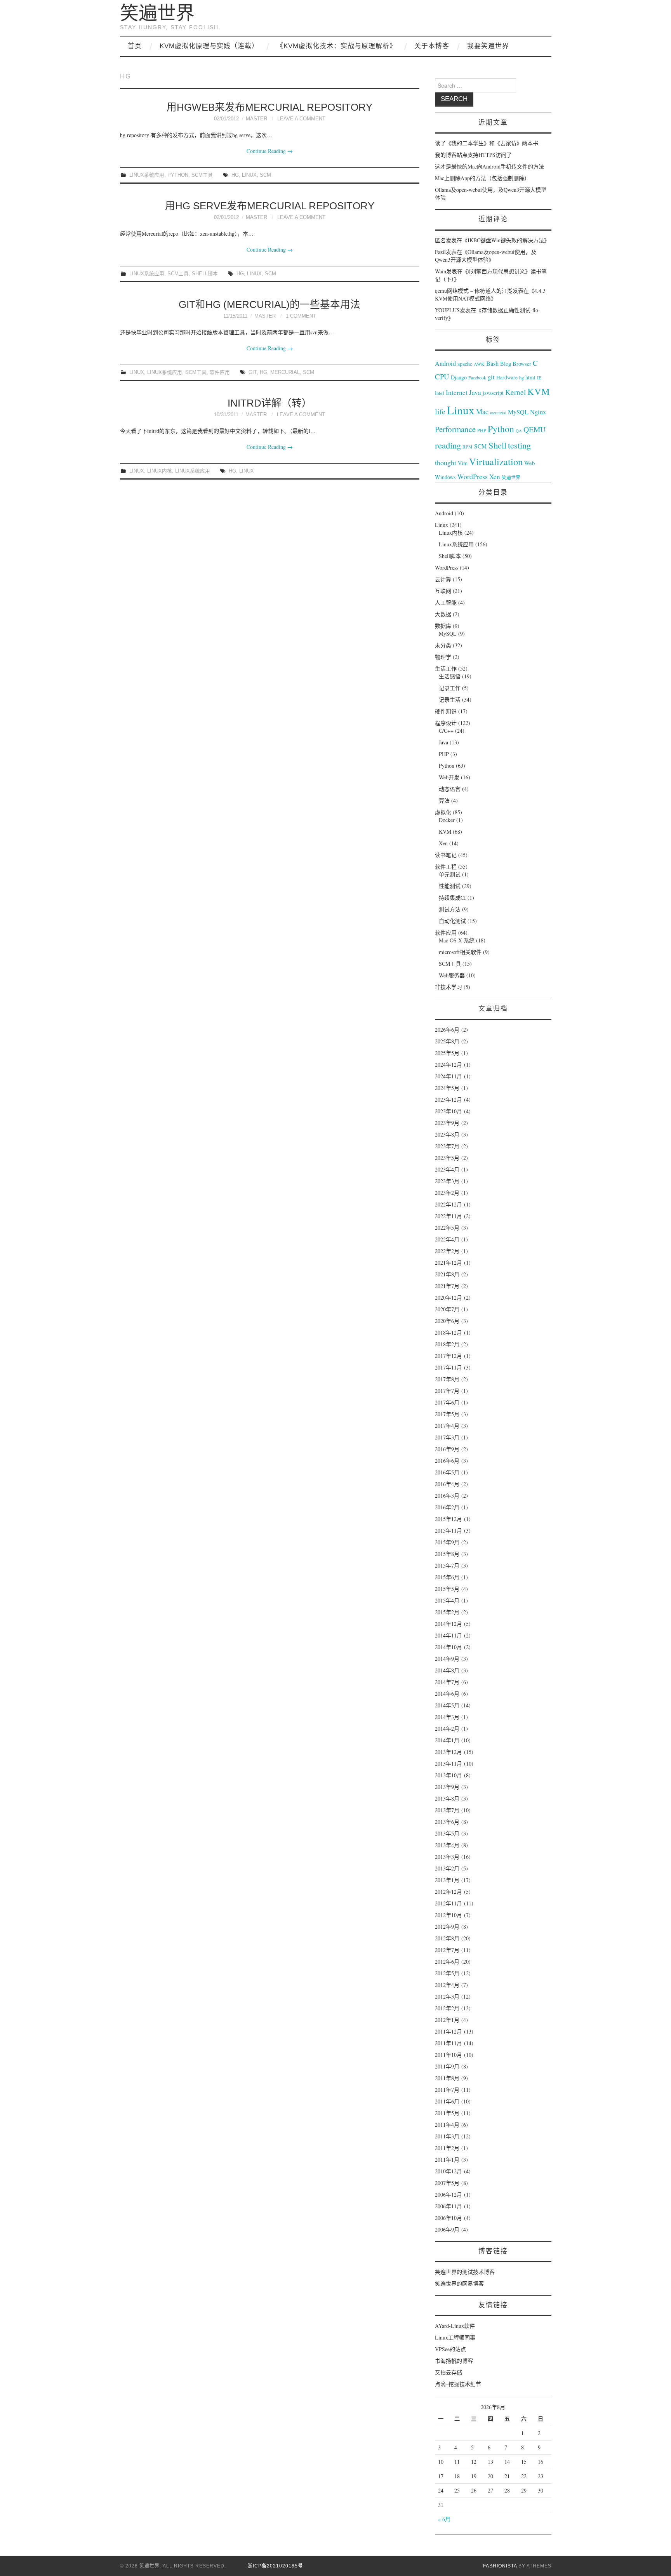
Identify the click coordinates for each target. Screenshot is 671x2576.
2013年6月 (447, 1822)
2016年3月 (447, 1496)
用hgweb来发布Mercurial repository (269, 107)
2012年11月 (448, 1903)
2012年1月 (447, 2020)
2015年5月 (447, 1589)
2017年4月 (447, 1426)
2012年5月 (447, 1973)
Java (475, 392)
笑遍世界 (157, 13)
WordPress (473, 476)
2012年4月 (447, 1985)
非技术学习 (448, 987)
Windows (445, 477)
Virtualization (496, 461)
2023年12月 (448, 1099)
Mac (482, 412)
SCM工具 (202, 175)
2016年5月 (447, 1472)
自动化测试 (452, 921)
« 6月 (444, 2519)
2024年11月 (448, 1076)
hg (235, 175)
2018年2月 (447, 1344)
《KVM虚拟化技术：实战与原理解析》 (336, 46)
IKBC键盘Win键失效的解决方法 (506, 240)
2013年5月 (447, 1833)
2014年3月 (447, 1717)
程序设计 (446, 723)
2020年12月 (448, 1298)
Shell (497, 445)
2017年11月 (448, 1367)
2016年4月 (447, 1484)
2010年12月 (448, 2171)
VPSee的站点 (450, 2349)
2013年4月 (447, 1845)
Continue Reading (270, 151)
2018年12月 (448, 1332)
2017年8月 (447, 1379)
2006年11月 (448, 2206)
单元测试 (450, 874)
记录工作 (450, 688)
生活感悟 (450, 676)
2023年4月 (447, 1169)
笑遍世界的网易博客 (459, 2283)
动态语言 (450, 789)
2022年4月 (447, 1239)
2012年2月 (447, 2008)
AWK (479, 364)
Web (529, 463)
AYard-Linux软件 (455, 2326)
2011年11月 (448, 2043)
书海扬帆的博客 (454, 2361)
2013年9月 (447, 1787)
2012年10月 (448, 1915)
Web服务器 (452, 975)
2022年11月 (448, 1216)
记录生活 (450, 700)
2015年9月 (447, 1542)
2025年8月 (447, 1041)
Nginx (538, 412)
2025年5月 (447, 1053)
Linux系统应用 (147, 175)
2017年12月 (448, 1356)
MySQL (518, 412)
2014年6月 (447, 1694)
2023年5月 (447, 1158)
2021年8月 (447, 1274)
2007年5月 (447, 2183)
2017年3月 (447, 1437)
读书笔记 (446, 855)
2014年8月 (447, 1670)
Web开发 (449, 777)
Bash (492, 363)
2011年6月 (447, 2101)
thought (446, 462)
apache (465, 364)
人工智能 (446, 602)
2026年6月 (447, 1030)
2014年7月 (447, 1682)
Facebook (477, 377)
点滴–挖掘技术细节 (458, 2384)
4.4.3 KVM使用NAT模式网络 (490, 295)
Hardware (507, 377)
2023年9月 (447, 1123)
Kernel (515, 392)
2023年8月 (447, 1134)
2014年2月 (447, 1729)
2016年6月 (447, 1461)
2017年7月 (447, 1391)
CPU (442, 376)
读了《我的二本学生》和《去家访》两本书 (487, 143)
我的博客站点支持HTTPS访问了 (473, 155)
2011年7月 (447, 2090)
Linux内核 (160, 471)
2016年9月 (447, 1449)
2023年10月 (448, 1111)
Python (178, 175)
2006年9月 (447, 2229)
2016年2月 (447, 1507)
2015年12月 (448, 1519)
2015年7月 (447, 1565)
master (256, 119)
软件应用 (220, 372)
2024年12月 (448, 1065)
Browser (522, 364)
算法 (444, 800)
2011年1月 (447, 2160)
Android (445, 363)
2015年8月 (447, 1554)
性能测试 (450, 886)
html (530, 377)
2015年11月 (448, 1530)
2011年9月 (447, 2066)
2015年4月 (447, 1600)
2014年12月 (448, 1624)
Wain (441, 271)
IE (539, 377)
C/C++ (446, 731)
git (253, 372)
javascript (493, 393)
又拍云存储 (448, 2372)
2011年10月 (448, 2055)
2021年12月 (448, 1263)
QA (519, 431)
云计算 (443, 579)
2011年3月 (447, 2136)
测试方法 (450, 909)
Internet (457, 392)
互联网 (443, 591)
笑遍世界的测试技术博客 (465, 2272)
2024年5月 (447, 1088)
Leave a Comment (301, 119)
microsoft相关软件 (460, 952)
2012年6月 (447, 1962)
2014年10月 (448, 1647)
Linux (249, 175)
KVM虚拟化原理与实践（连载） (209, 46)
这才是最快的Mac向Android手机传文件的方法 (489, 166)
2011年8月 (447, 2078)
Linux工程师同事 (455, 2337)
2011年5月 (447, 2113)
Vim (463, 463)
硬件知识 (446, 711)
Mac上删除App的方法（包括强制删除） (482, 178)
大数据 (443, 614)
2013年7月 (447, 1810)
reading (448, 445)
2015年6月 (447, 1577)
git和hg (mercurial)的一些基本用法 (269, 304)
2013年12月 (448, 1752)
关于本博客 (432, 46)
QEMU (535, 429)
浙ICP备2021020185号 (275, 2566)
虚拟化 (443, 812)
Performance (455, 429)
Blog (506, 363)
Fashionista (500, 2566)
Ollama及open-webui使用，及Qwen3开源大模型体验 (486, 256)
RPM (468, 447)
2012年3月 (447, 1996)
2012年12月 (448, 1892)
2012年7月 (447, 1950)
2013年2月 (447, 1868)
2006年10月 (448, 2218)
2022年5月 (447, 1228)
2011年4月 (447, 2125)
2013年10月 (448, 1775)
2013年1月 (447, 1880)
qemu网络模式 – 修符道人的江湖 (474, 291)
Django (459, 377)
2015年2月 (447, 1612)
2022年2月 (447, 1251)
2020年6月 (447, 1321)
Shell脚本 (205, 274)
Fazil (440, 252)
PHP (482, 430)
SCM (265, 175)
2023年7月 (447, 1146)
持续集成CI (452, 898)
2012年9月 (447, 1927)
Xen (495, 477)
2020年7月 (447, 1309)
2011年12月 (448, 2031)
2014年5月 (447, 1705)
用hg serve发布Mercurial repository (270, 206)
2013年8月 (447, 1798)
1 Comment (301, 316)
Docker (447, 820)
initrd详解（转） (270, 403)
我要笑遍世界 (488, 46)
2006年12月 (448, 2194)
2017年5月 (447, 1414)
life (440, 411)
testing (519, 445)
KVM (539, 391)
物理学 (443, 657)
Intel (440, 393)
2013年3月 (447, 1857)
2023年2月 (447, 1193)
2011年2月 (447, 2148)
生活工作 (446, 668)
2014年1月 (447, 1740)
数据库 (443, 626)
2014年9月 (447, 1659)
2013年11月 (448, 1763)
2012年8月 (447, 1938)
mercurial (285, 372)
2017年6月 (447, 1402)
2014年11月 (448, 1635)
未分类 (443, 645)
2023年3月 (447, 1181)
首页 (135, 46)
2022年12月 (448, 1204)
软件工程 (446, 866)
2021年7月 (447, 1286)
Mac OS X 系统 (457, 940)
